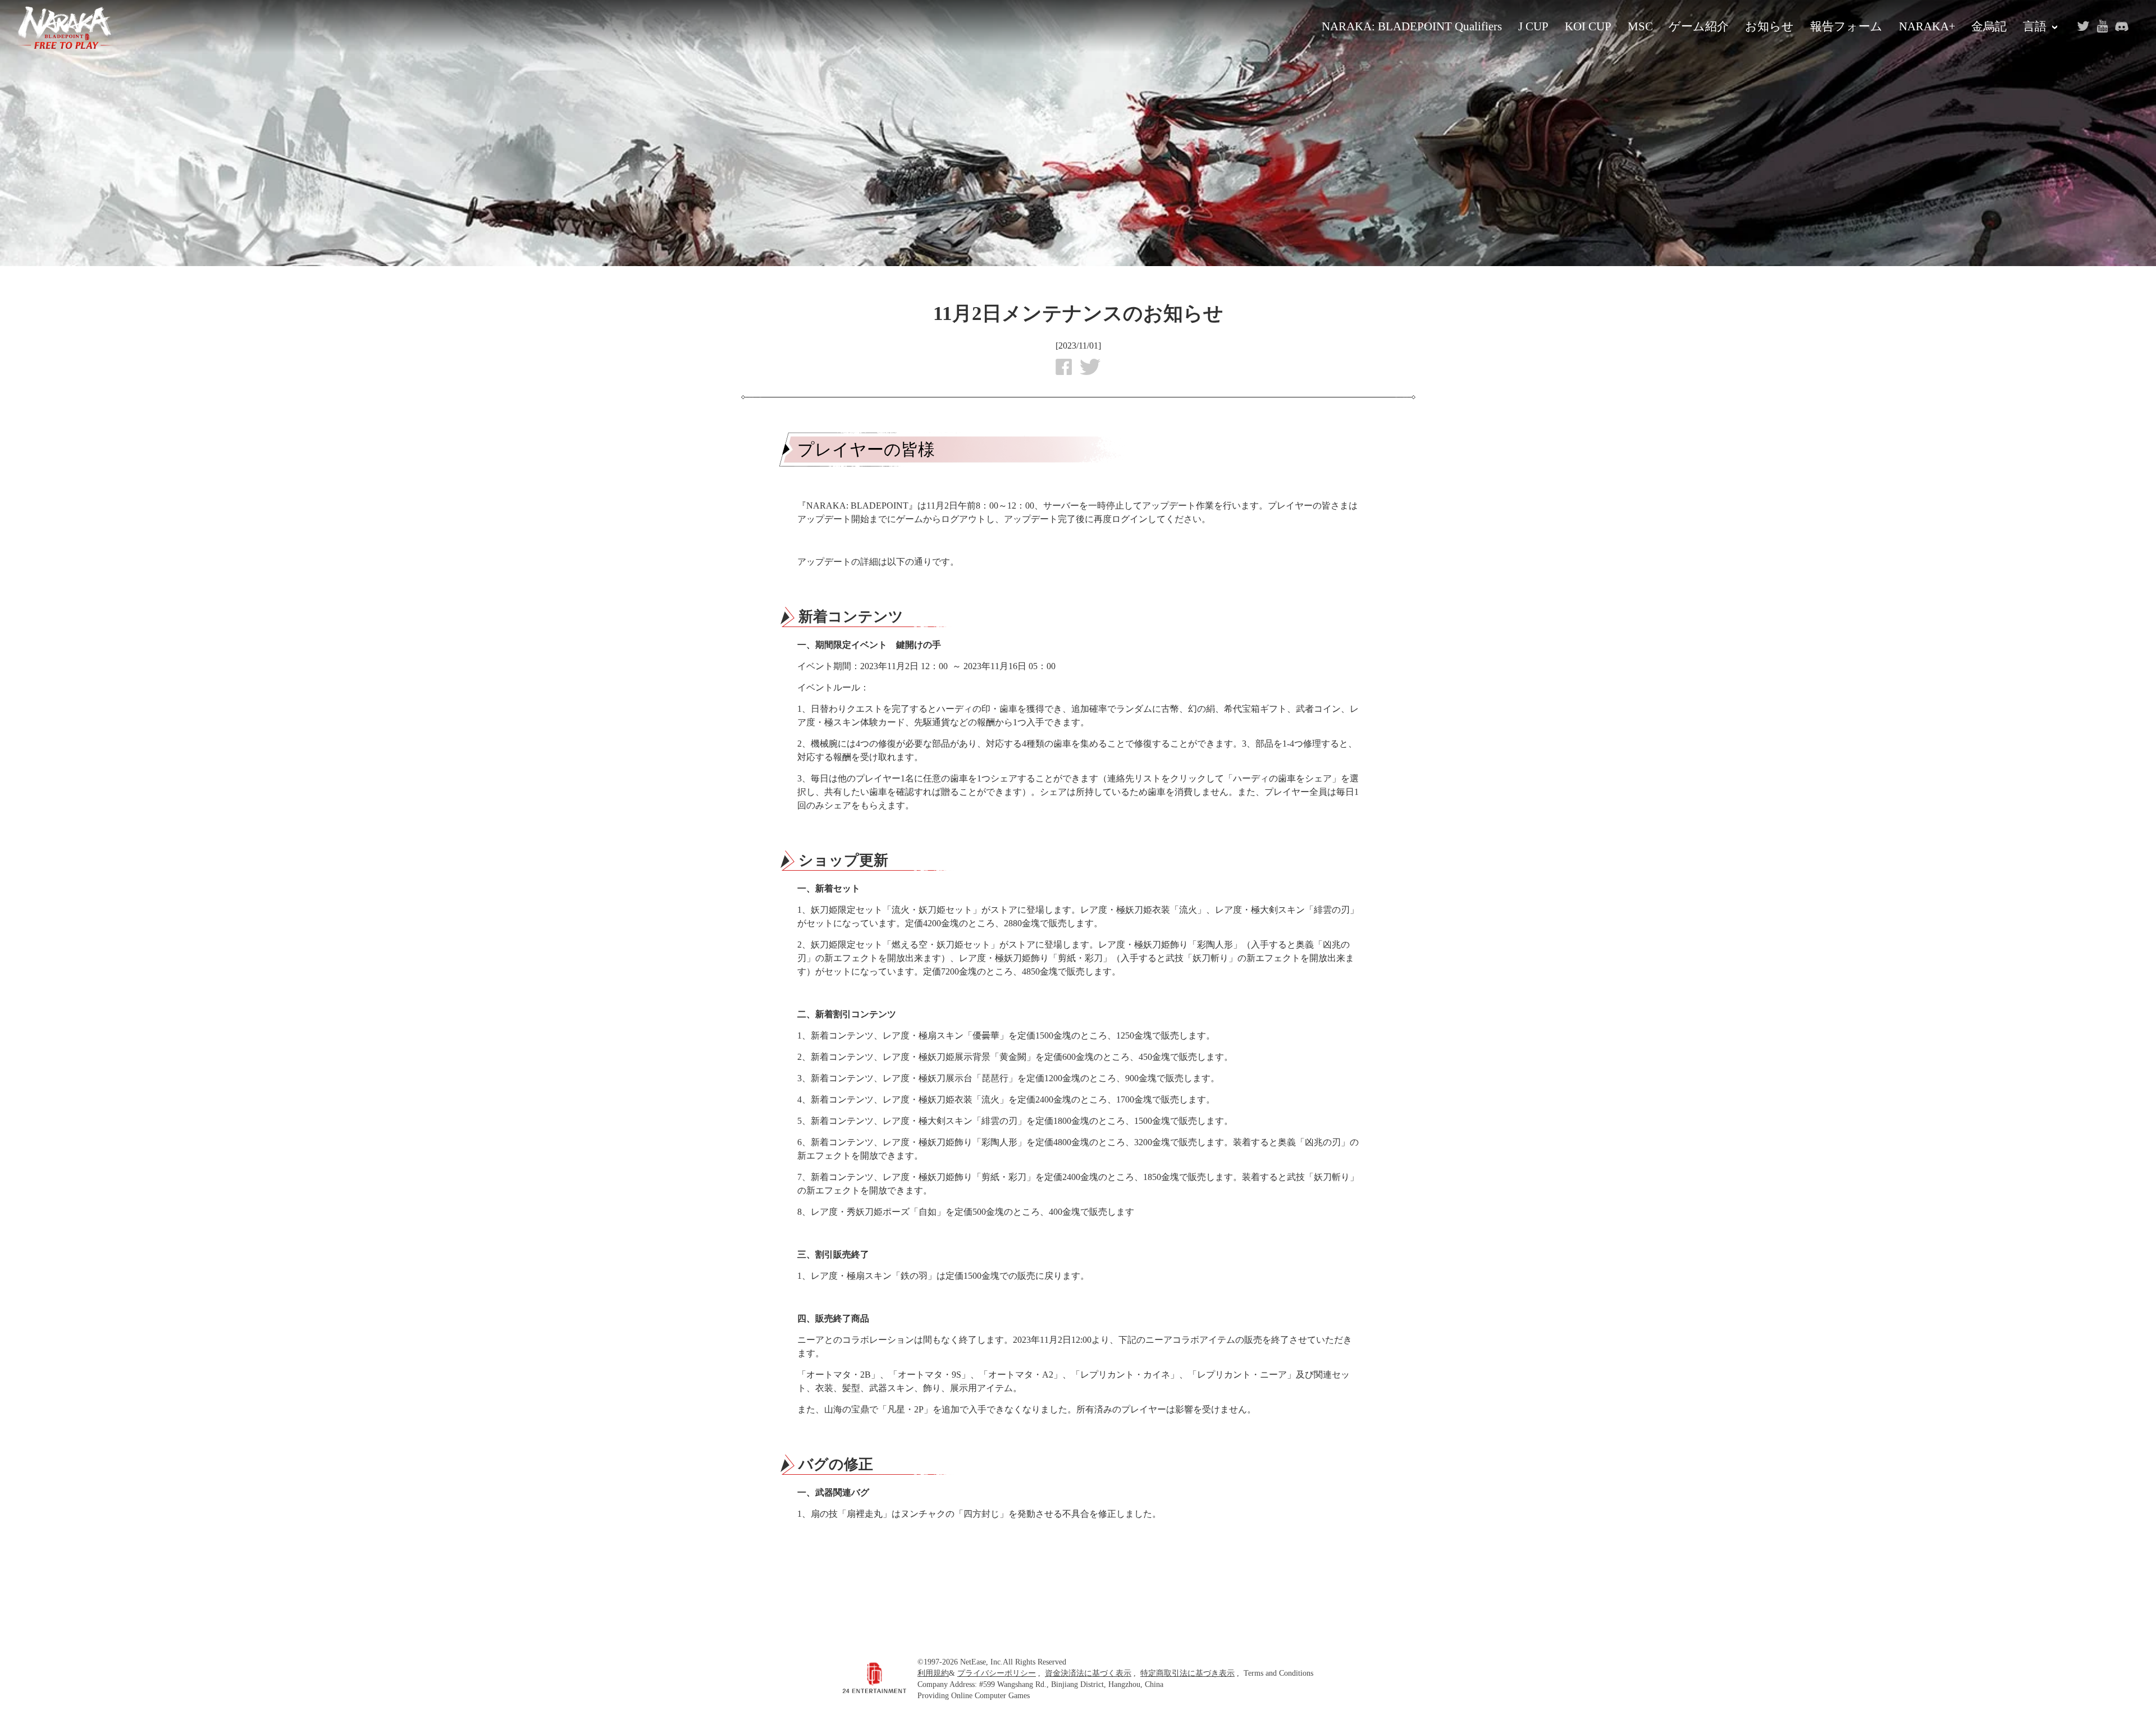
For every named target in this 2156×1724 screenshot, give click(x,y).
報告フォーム (1846, 26)
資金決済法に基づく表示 (1088, 1673)
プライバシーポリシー (997, 1673)
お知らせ (1769, 26)
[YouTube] (2102, 26)
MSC (1640, 26)
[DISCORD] (2121, 26)
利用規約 (933, 1673)
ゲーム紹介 (1699, 26)
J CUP (1533, 26)
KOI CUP (1588, 26)
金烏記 (1989, 26)
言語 (2035, 26)
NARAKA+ (1927, 26)
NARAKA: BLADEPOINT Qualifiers (1412, 26)
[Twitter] (2083, 26)
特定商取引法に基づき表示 (1187, 1673)
